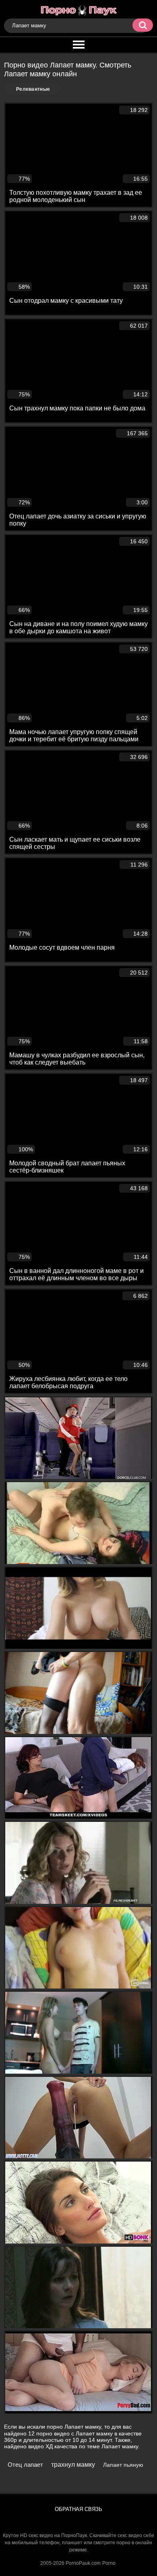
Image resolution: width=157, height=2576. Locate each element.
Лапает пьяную (123, 2465)
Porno (109, 2563)
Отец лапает (25, 2465)
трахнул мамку (73, 2465)
